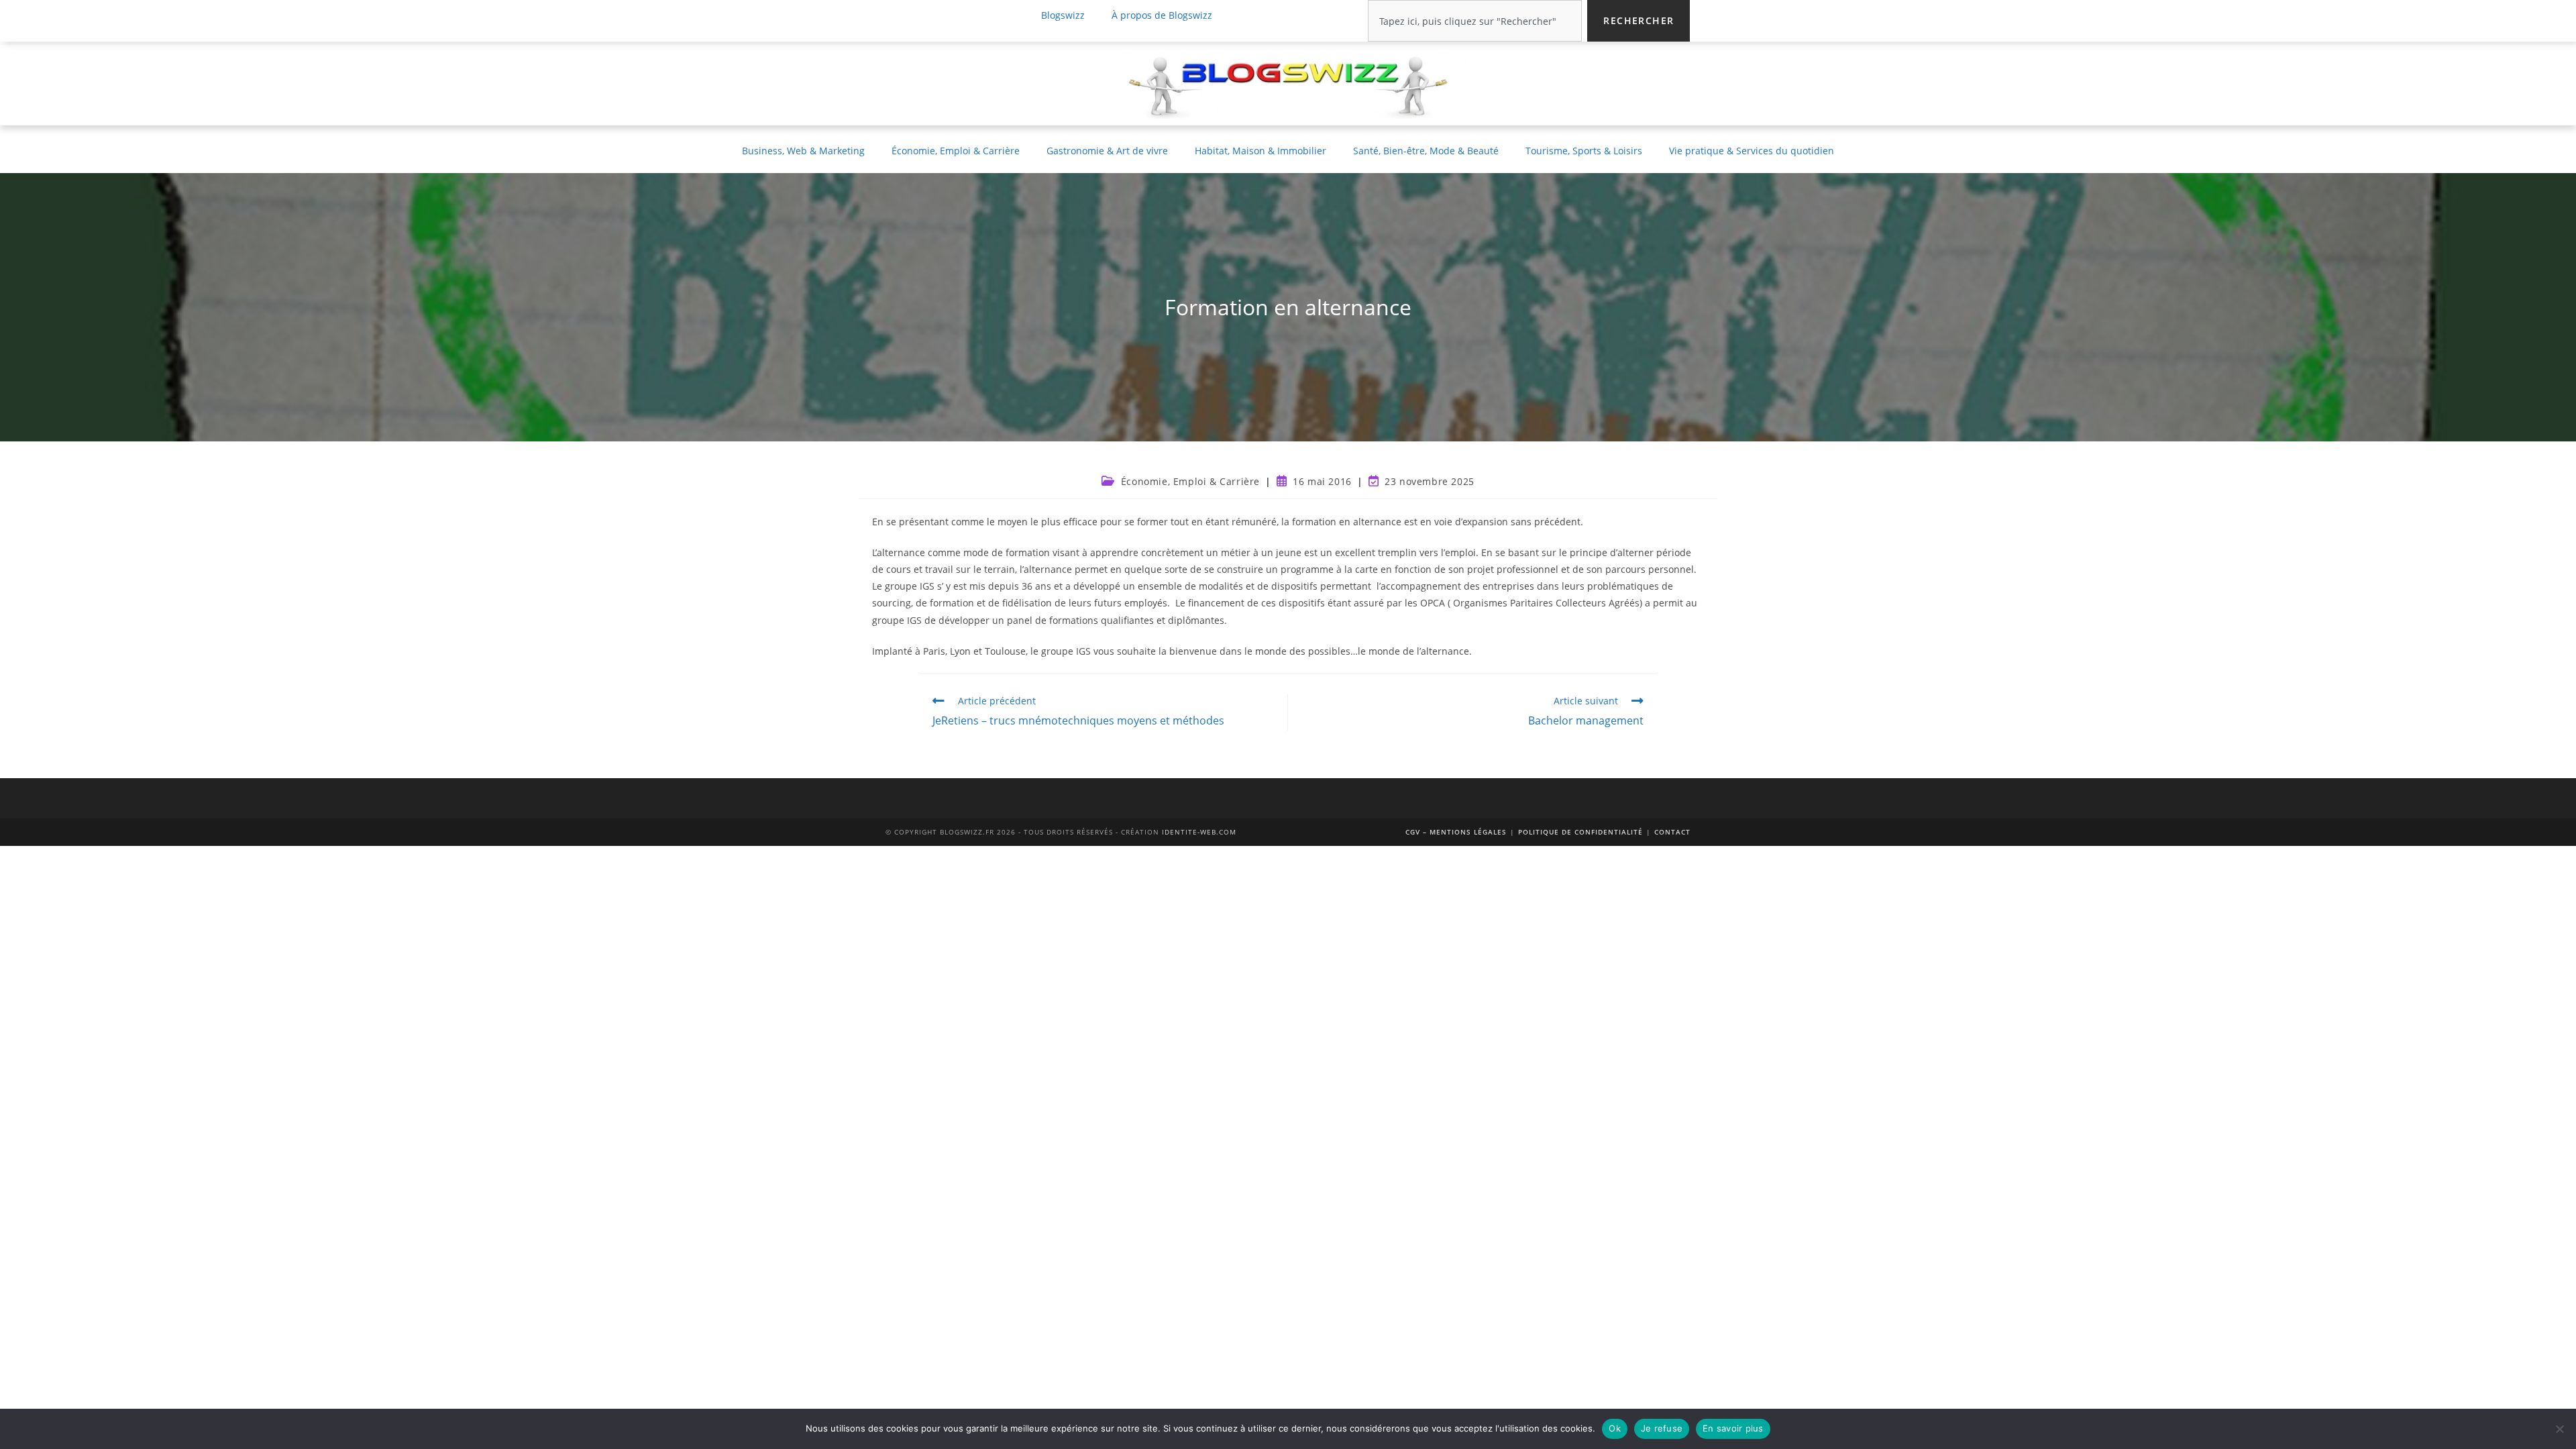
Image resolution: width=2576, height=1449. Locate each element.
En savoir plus (1733, 1428)
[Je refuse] (2559, 1429)
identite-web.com (1199, 832)
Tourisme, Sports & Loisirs (1584, 151)
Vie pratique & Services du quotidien (1752, 151)
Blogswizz (1063, 15)
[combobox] (1475, 21)
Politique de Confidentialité (1580, 832)
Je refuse (1662, 1428)
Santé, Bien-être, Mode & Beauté (1426, 151)
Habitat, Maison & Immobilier (1260, 151)
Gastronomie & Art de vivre (1107, 151)
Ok (1615, 1428)
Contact (1672, 832)
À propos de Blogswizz (1162, 15)
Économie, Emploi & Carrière (956, 151)
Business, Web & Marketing (803, 151)
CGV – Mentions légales (1456, 832)
